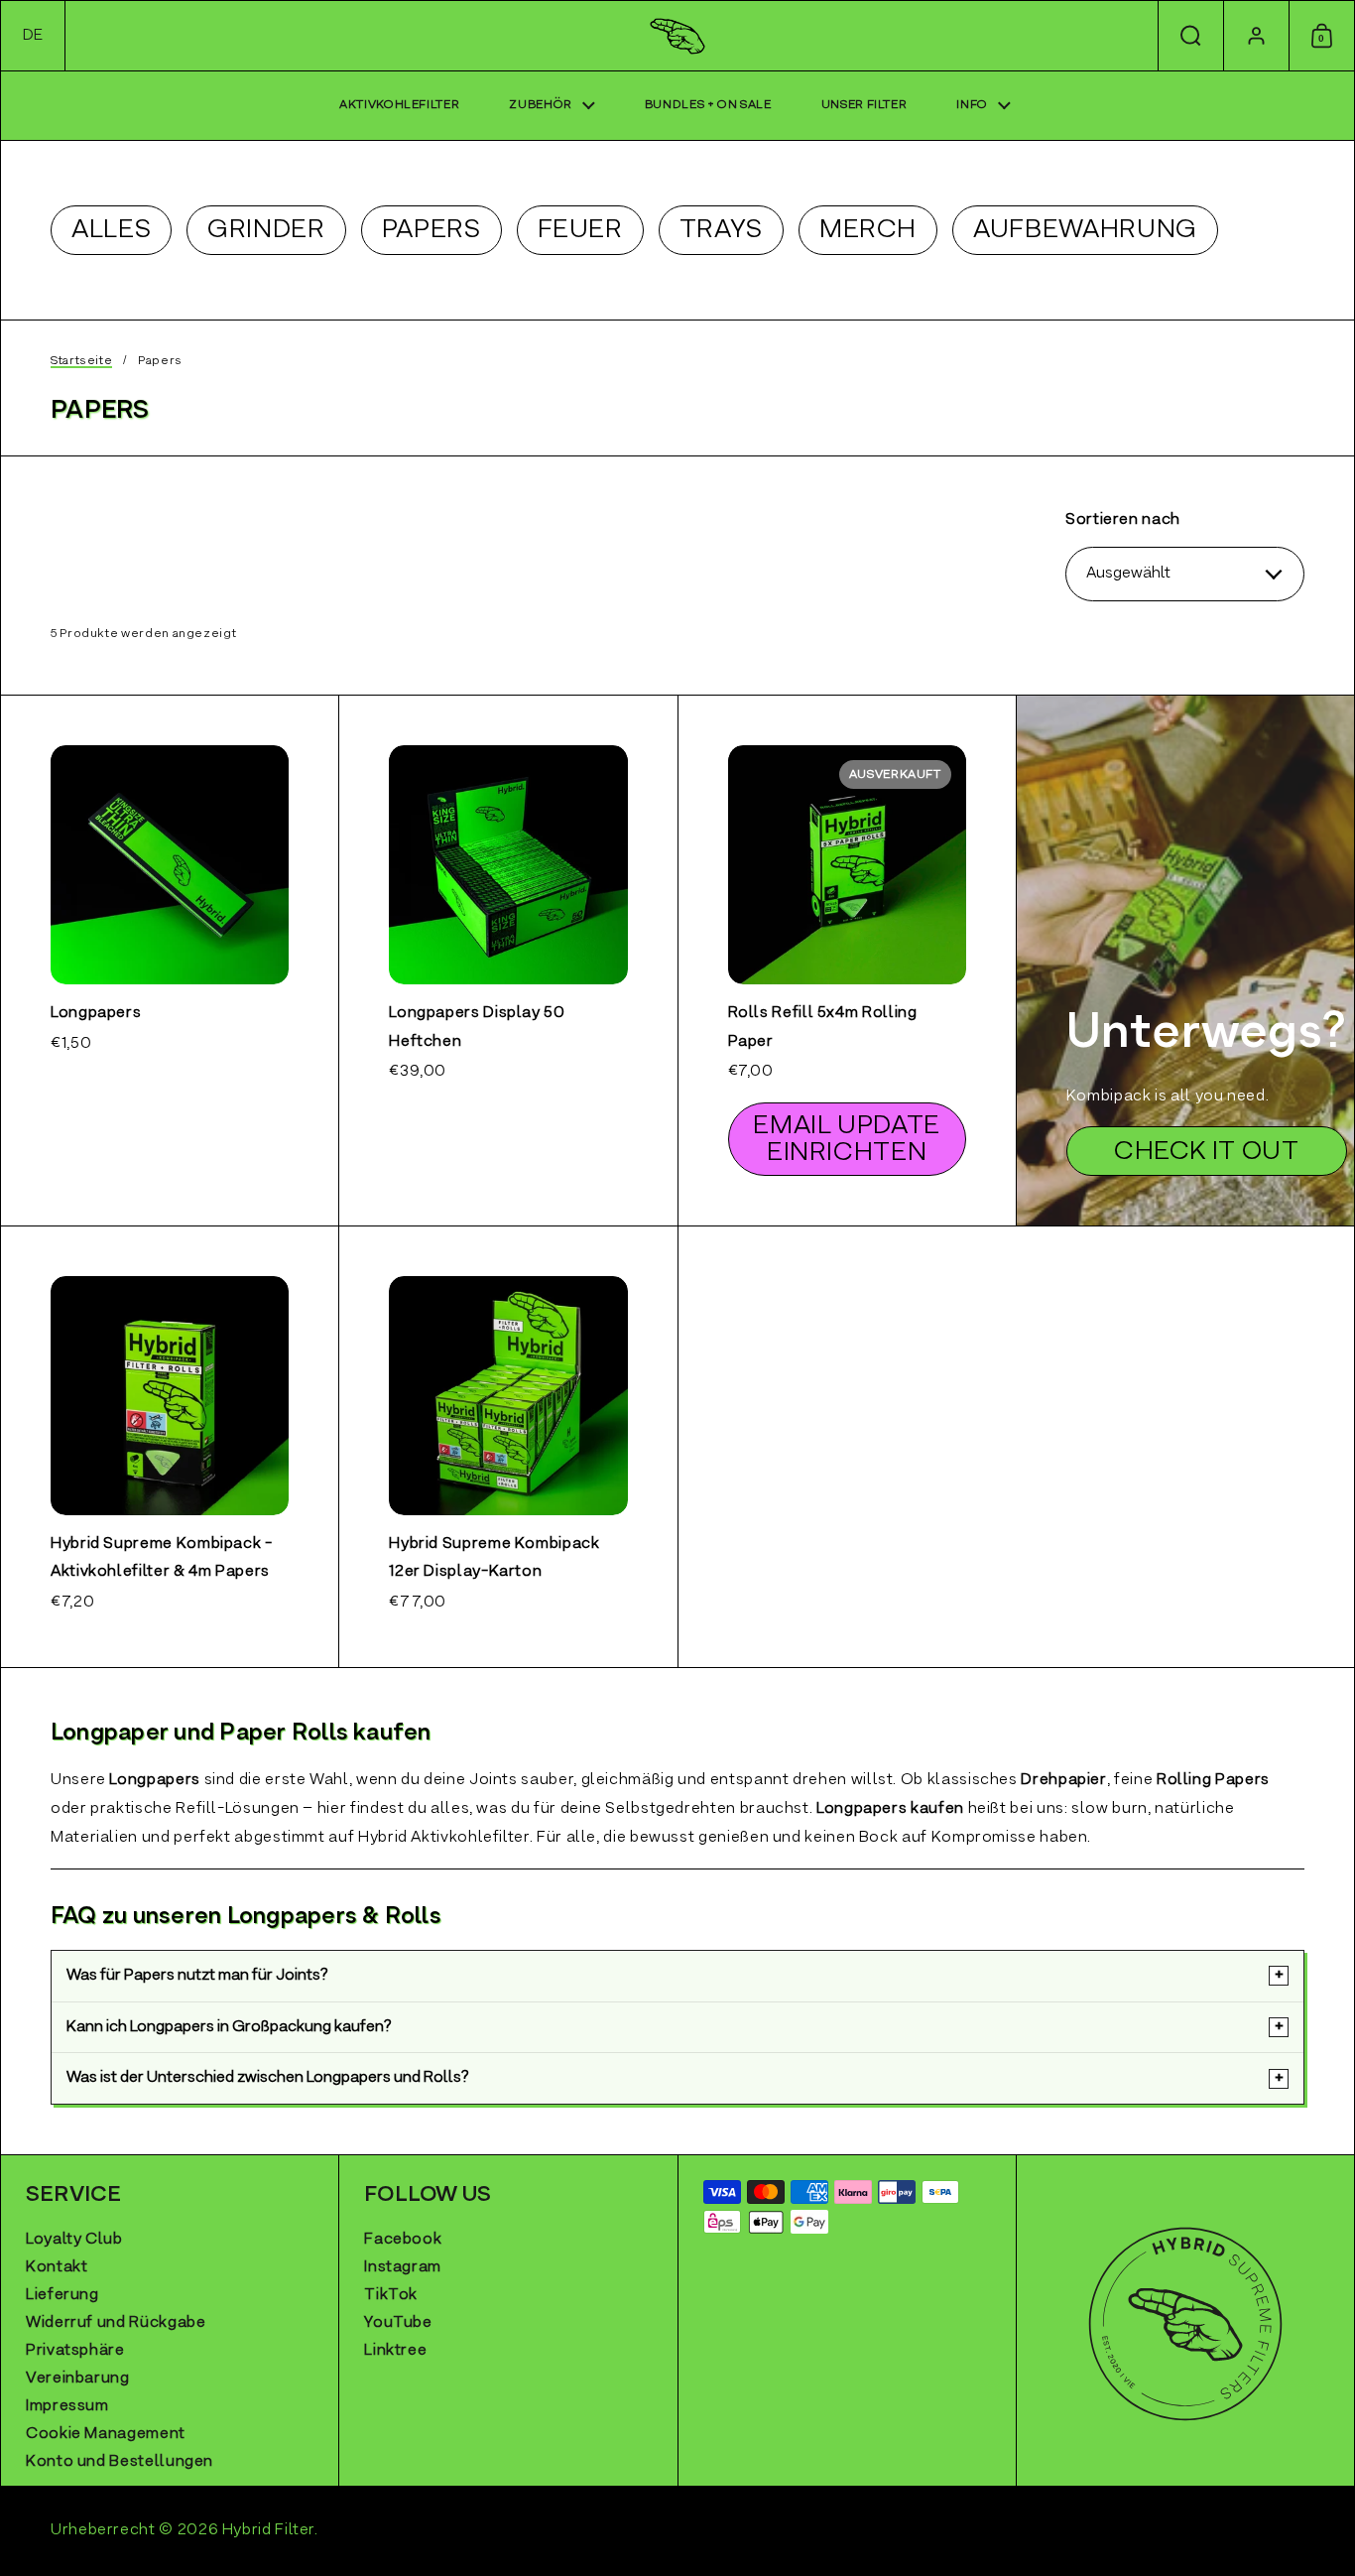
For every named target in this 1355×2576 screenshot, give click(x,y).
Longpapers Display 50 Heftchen (508, 961)
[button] (33, 36)
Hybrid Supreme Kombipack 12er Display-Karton (508, 1447)
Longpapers (170, 961)
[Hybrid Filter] (678, 36)
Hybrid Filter (268, 2530)
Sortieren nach (1123, 520)
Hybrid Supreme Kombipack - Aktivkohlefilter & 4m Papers (170, 1447)
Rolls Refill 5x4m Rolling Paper (847, 961)
